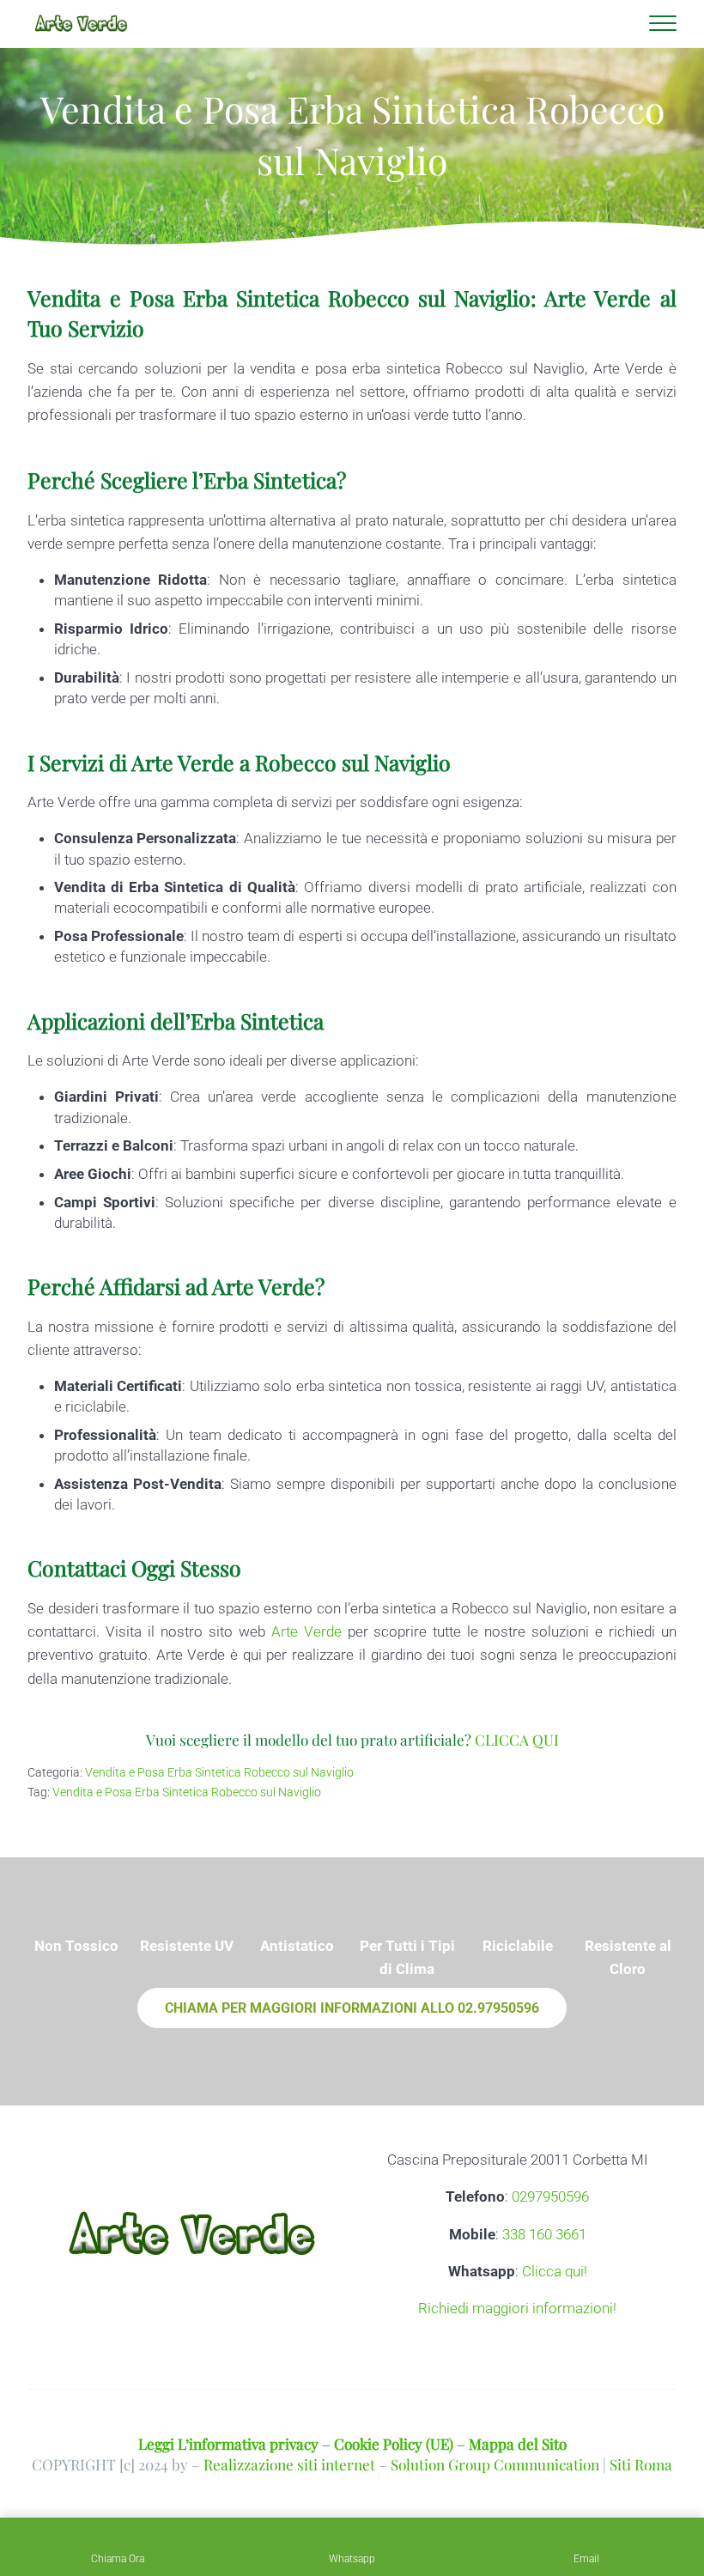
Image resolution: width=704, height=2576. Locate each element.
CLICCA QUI (517, 1739)
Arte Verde (306, 1631)
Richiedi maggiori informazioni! (517, 2308)
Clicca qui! (555, 2271)
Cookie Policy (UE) (394, 2443)
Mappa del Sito (518, 2443)
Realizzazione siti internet (289, 2464)
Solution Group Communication (495, 2464)
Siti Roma (641, 2464)
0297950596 (550, 2196)
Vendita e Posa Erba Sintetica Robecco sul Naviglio (219, 1773)
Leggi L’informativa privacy (228, 2443)
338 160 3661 (544, 2234)
